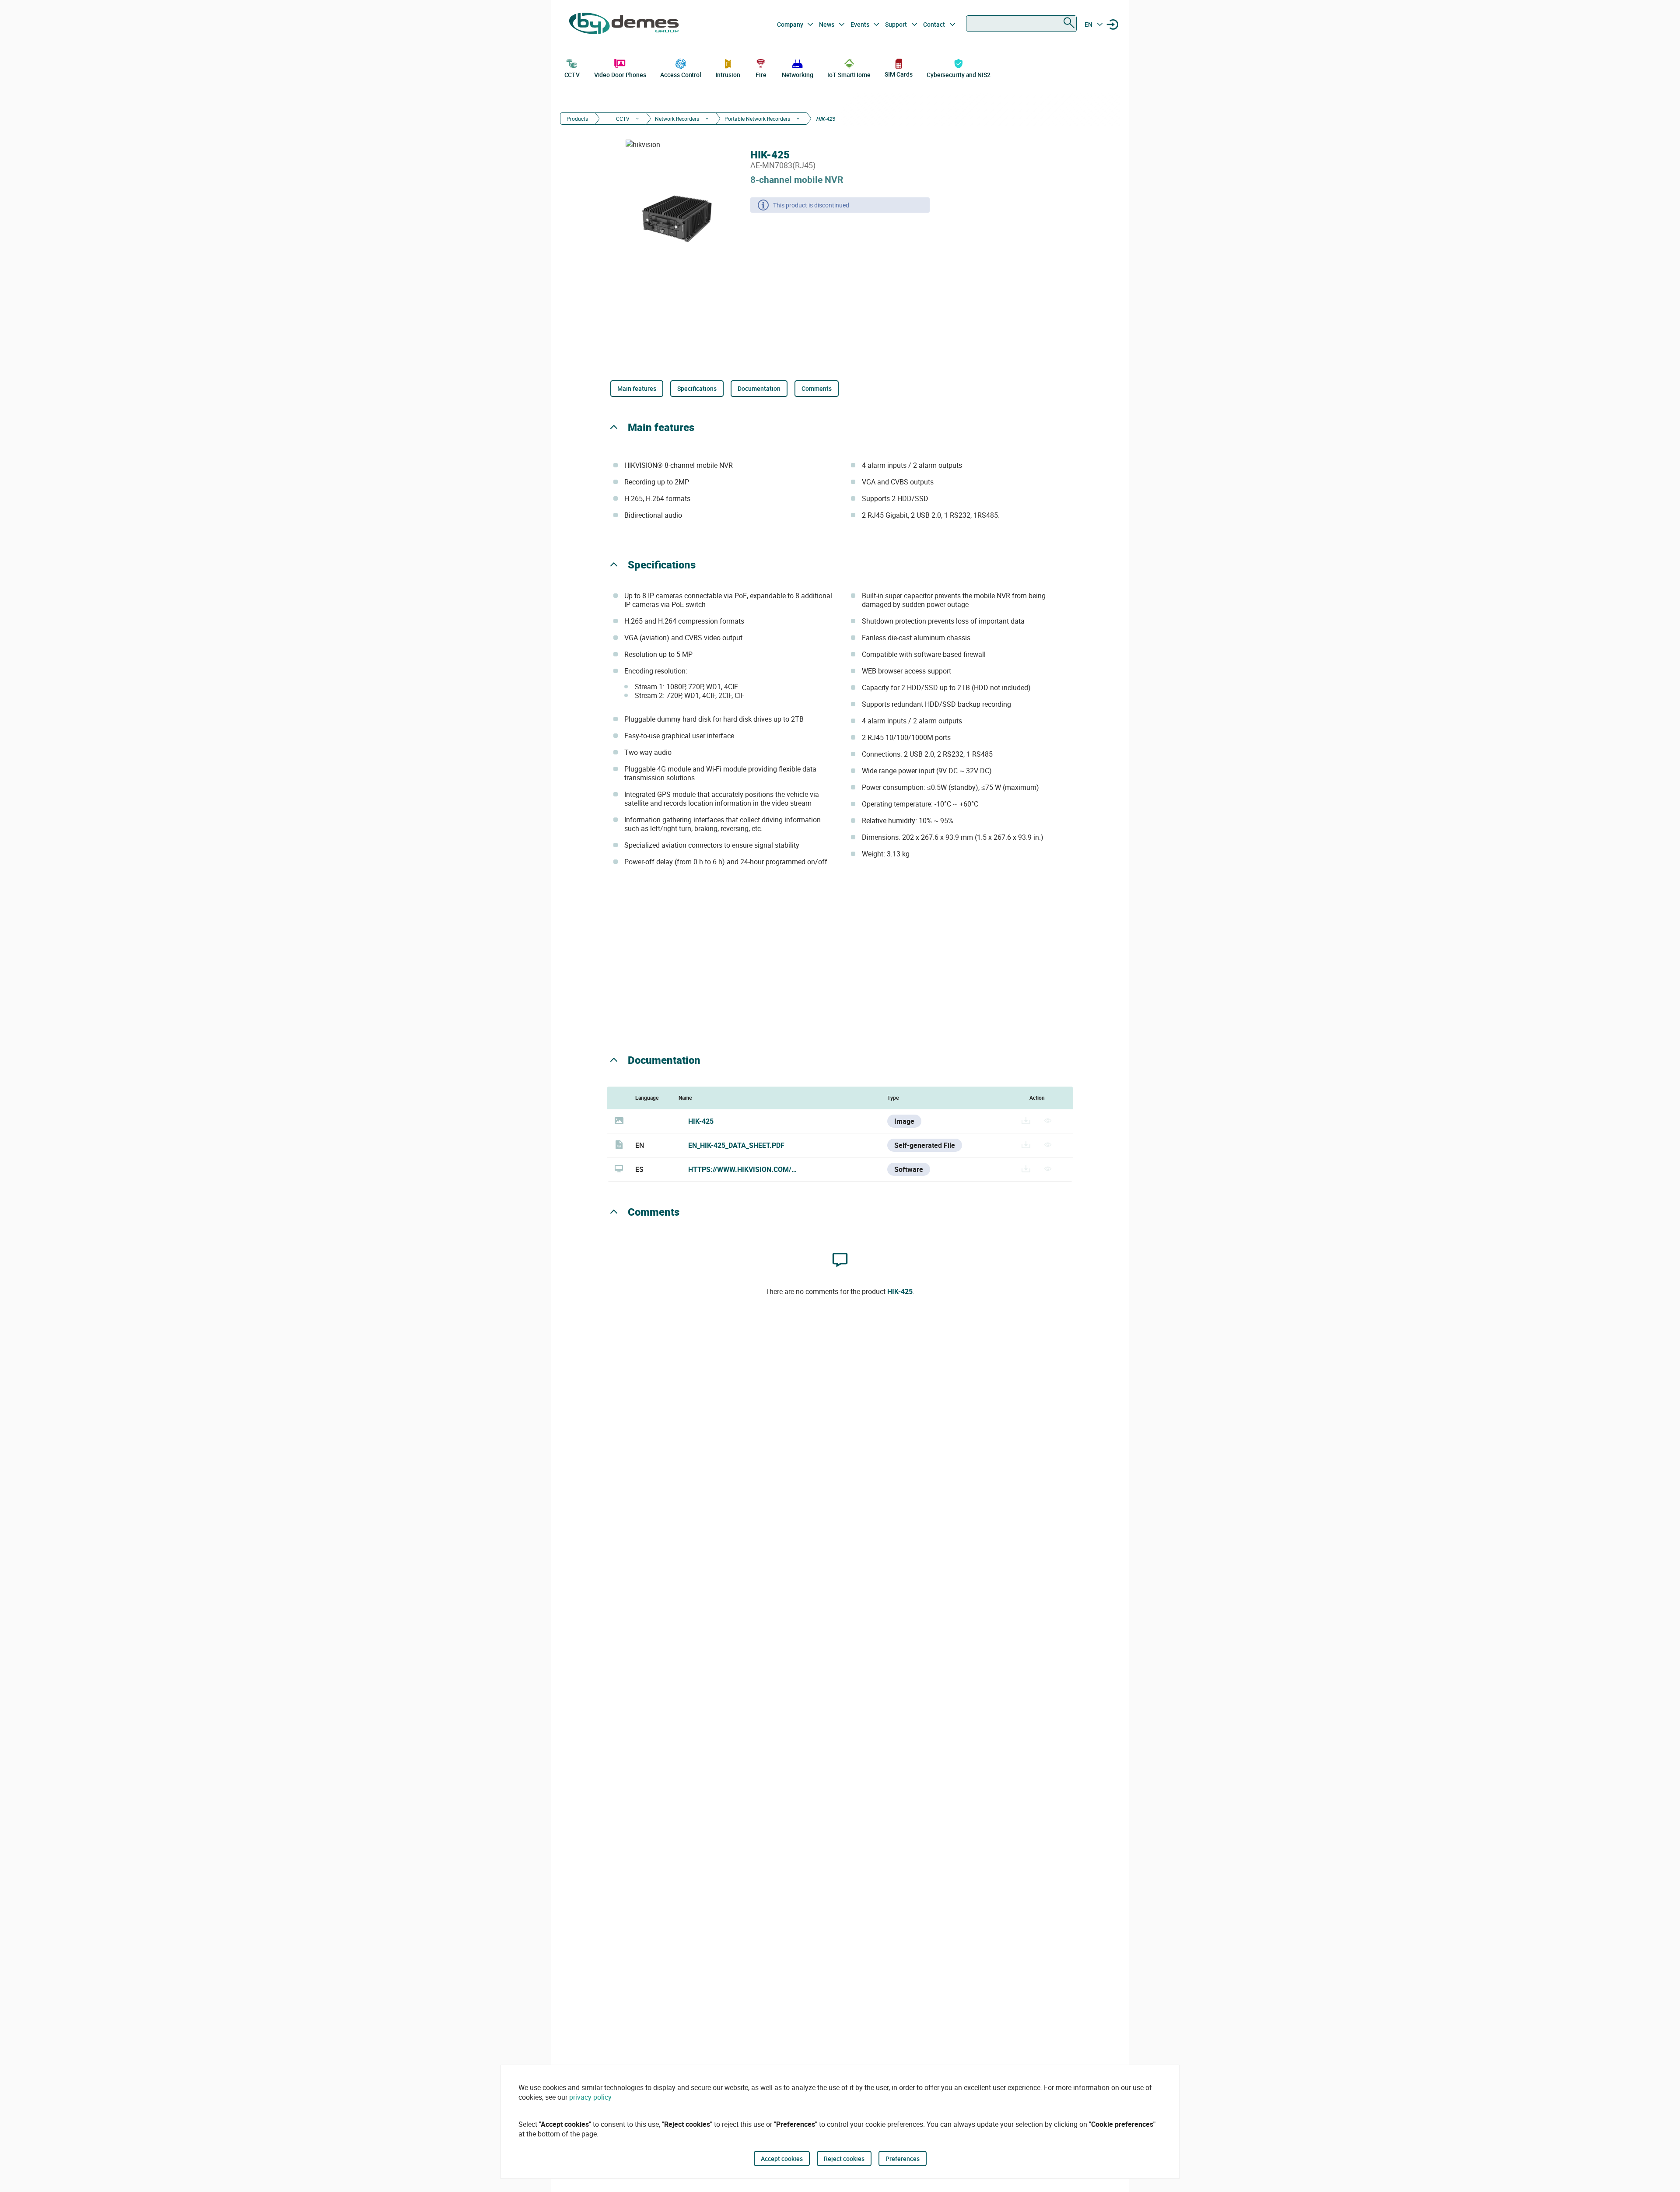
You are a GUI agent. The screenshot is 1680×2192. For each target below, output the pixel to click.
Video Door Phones (620, 75)
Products (577, 119)
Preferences (903, 2159)
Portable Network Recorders (757, 119)
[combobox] (1021, 24)
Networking (798, 75)
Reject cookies (844, 2159)
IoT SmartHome (849, 75)
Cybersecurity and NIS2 (959, 75)
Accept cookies (782, 2159)
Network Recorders (677, 119)
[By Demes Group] (624, 25)
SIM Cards (898, 74)
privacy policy (590, 2097)
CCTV (572, 75)
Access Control (681, 75)
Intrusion (728, 75)
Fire (761, 75)
